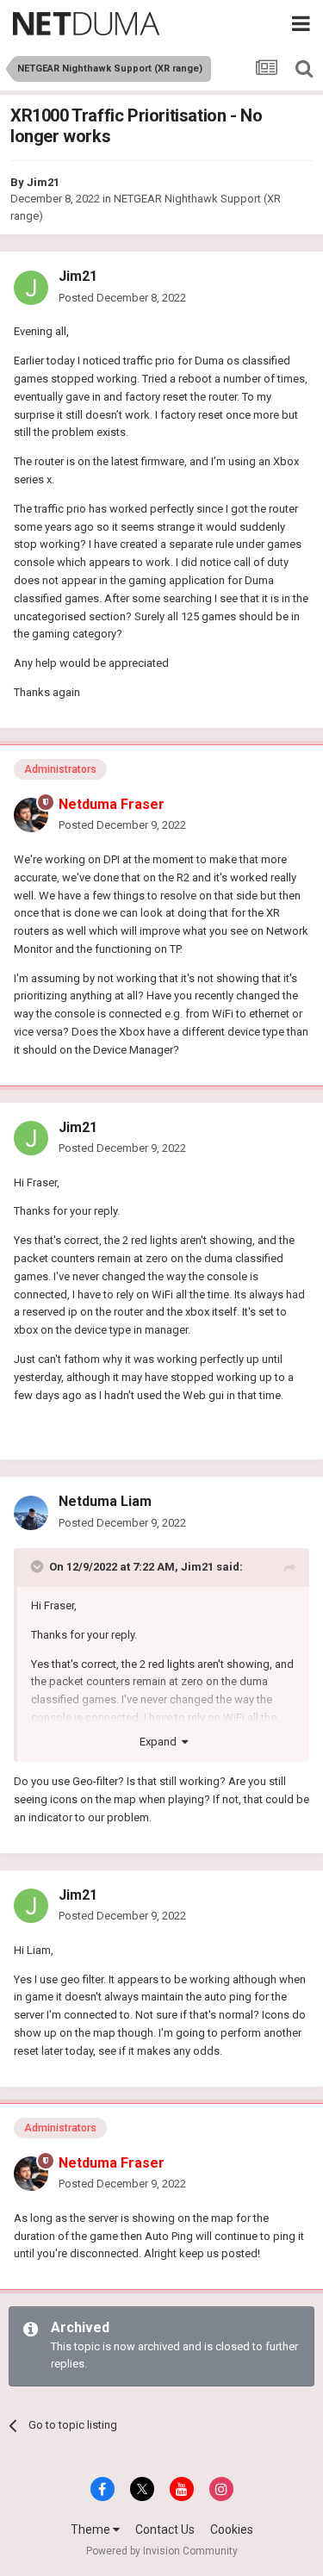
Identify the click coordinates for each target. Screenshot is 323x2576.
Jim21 (43, 182)
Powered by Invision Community (162, 2551)
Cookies (232, 2529)
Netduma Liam (105, 1501)
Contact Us (165, 2529)
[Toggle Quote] (39, 1566)
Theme (92, 2529)
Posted (122, 298)
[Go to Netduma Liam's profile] (31, 1513)
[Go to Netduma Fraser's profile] (31, 815)
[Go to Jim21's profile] (31, 288)
